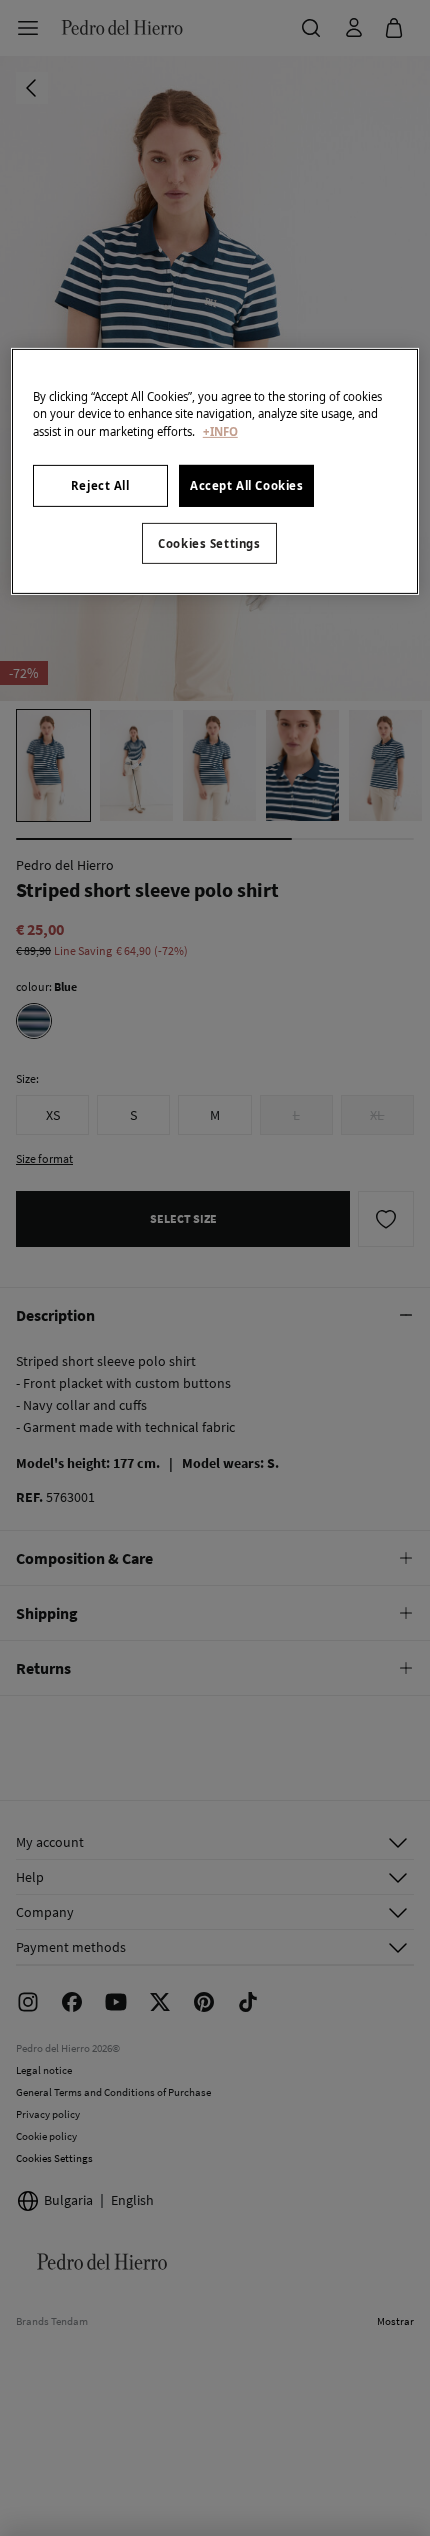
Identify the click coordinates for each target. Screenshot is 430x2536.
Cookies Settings (209, 542)
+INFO (220, 430)
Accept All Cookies (246, 484)
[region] (215, 471)
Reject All (100, 484)
